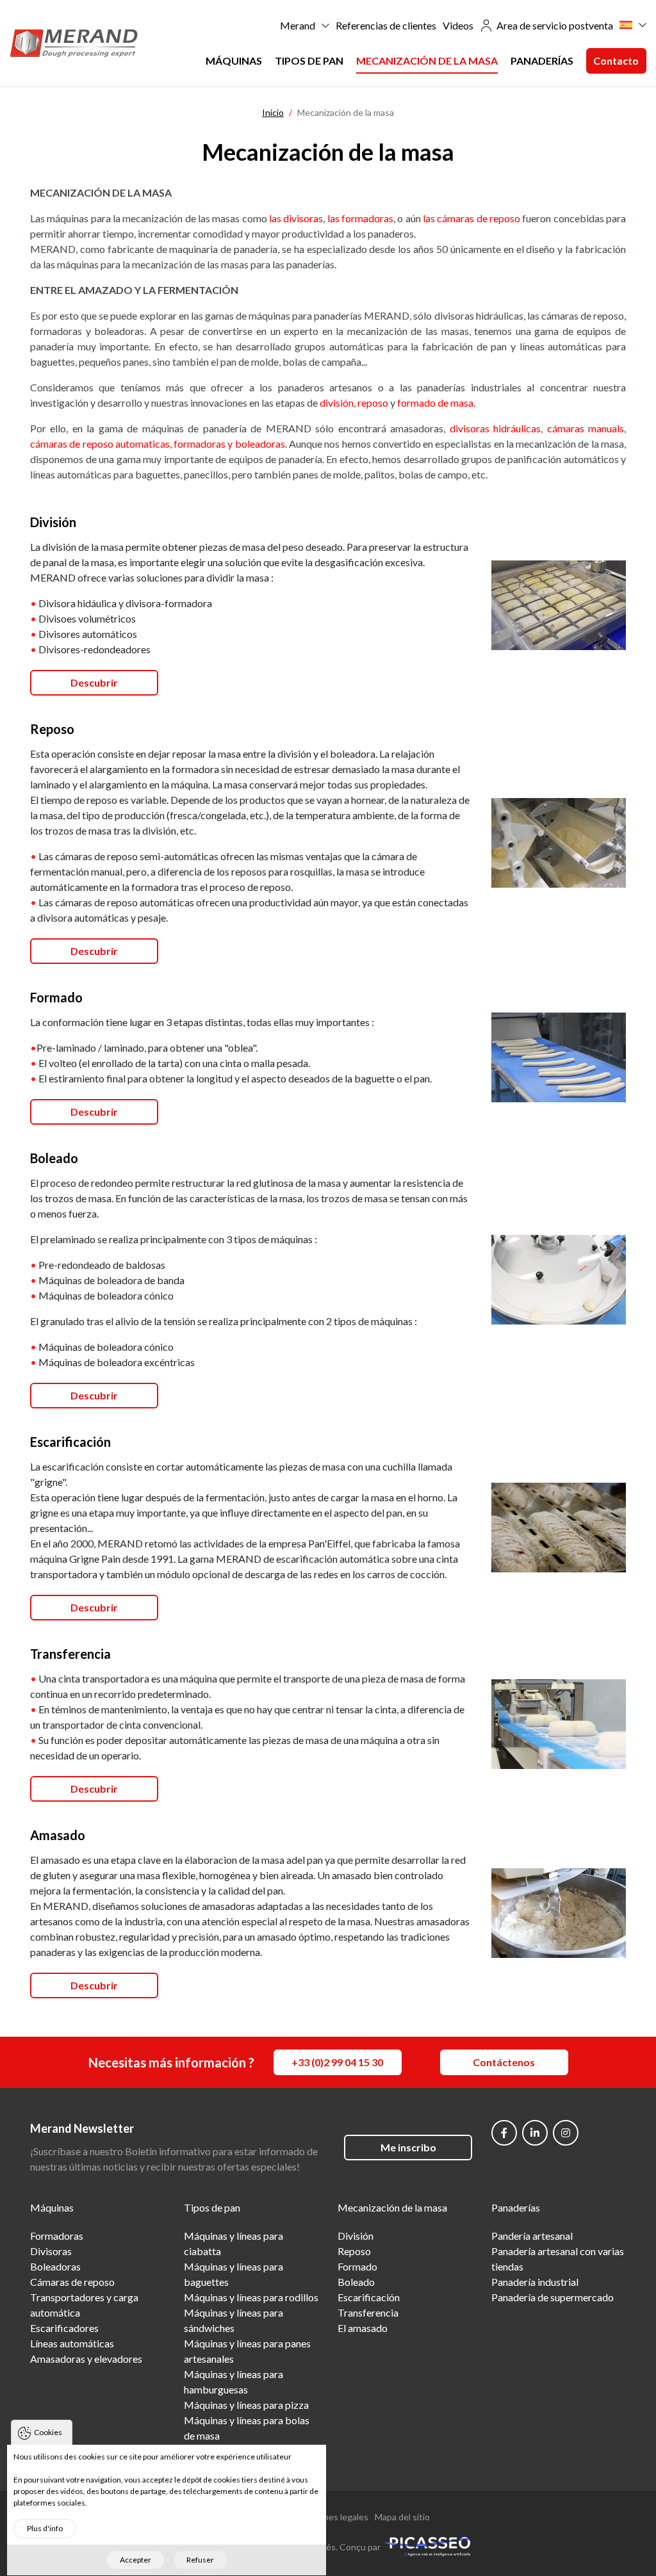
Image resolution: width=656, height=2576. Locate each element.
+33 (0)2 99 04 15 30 (337, 2062)
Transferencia (368, 2312)
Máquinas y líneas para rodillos (251, 2297)
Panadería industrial (535, 2282)
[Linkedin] (535, 2133)
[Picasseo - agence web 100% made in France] (427, 2546)
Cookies (48, 2432)
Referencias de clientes (386, 25)
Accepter (135, 2560)
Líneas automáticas (72, 2343)
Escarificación (369, 2297)
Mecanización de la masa (427, 61)
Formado (357, 2266)
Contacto (616, 61)
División (356, 2236)
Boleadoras (55, 2266)
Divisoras (51, 2251)
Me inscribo (408, 2147)
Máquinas (234, 61)
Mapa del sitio (402, 2517)
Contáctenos (504, 2062)
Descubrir (94, 682)
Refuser (200, 2560)
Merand (298, 25)
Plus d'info (45, 2528)
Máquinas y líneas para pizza (246, 2405)
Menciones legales (331, 2517)
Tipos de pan (309, 61)
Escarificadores (64, 2328)
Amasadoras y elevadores (86, 2359)
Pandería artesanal (532, 2236)
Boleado (356, 2282)
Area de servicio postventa (555, 25)
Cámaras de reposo (72, 2282)
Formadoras (57, 2236)
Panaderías (542, 61)
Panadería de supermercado (553, 2297)
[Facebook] (504, 2133)
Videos (458, 25)
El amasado (363, 2328)
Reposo (354, 2251)
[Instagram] (566, 2133)
